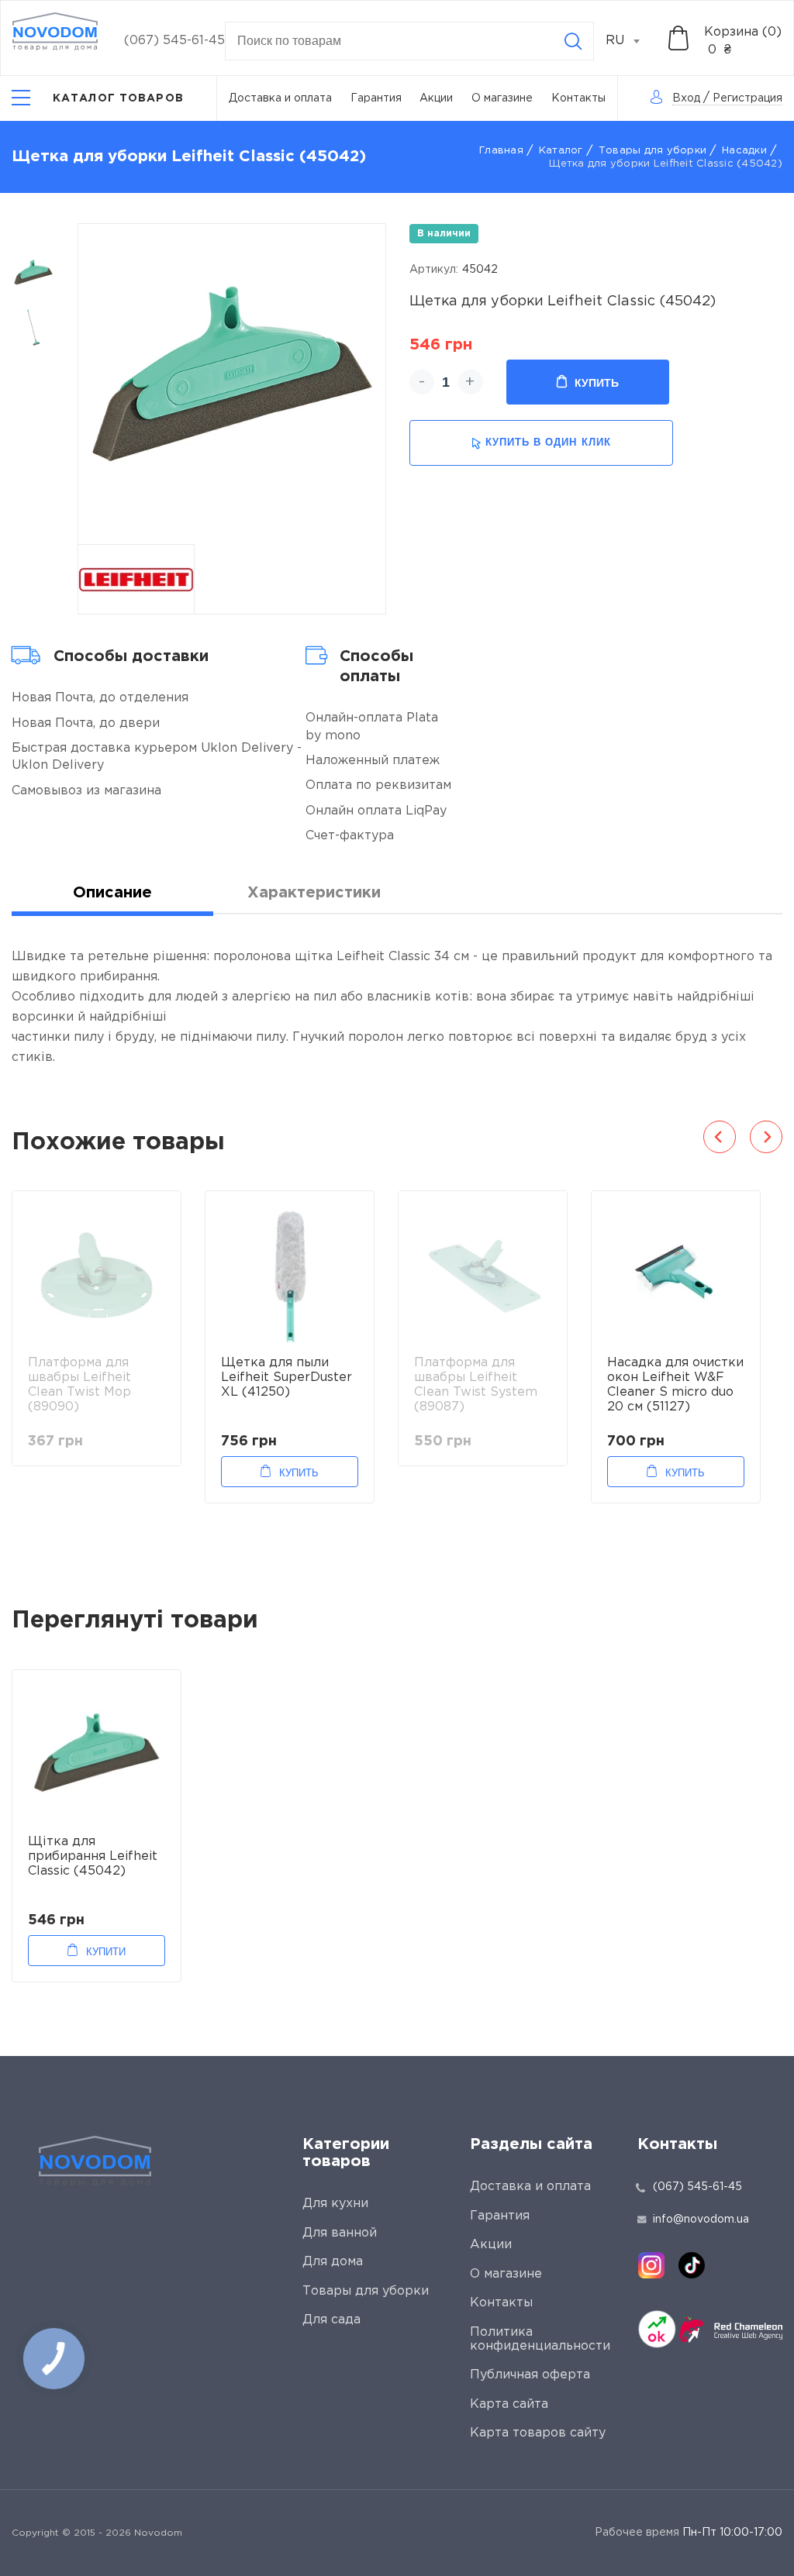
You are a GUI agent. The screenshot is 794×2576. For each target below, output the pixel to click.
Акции (436, 98)
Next (766, 1137)
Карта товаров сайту (538, 2433)
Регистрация (747, 98)
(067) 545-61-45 (174, 41)
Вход (686, 98)
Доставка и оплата (280, 98)
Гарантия (376, 98)
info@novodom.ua (701, 2220)
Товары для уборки (652, 151)
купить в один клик (548, 442)
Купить (597, 383)
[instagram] (651, 2265)
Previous (720, 1137)
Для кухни (335, 2204)
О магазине (502, 98)
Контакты (578, 98)
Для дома (333, 2262)
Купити (106, 1952)
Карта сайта (509, 2404)
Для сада (331, 2320)
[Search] (573, 41)
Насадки (744, 151)
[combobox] (631, 41)
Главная (501, 151)
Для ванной (340, 2233)
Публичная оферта (530, 2375)
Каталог (561, 151)
